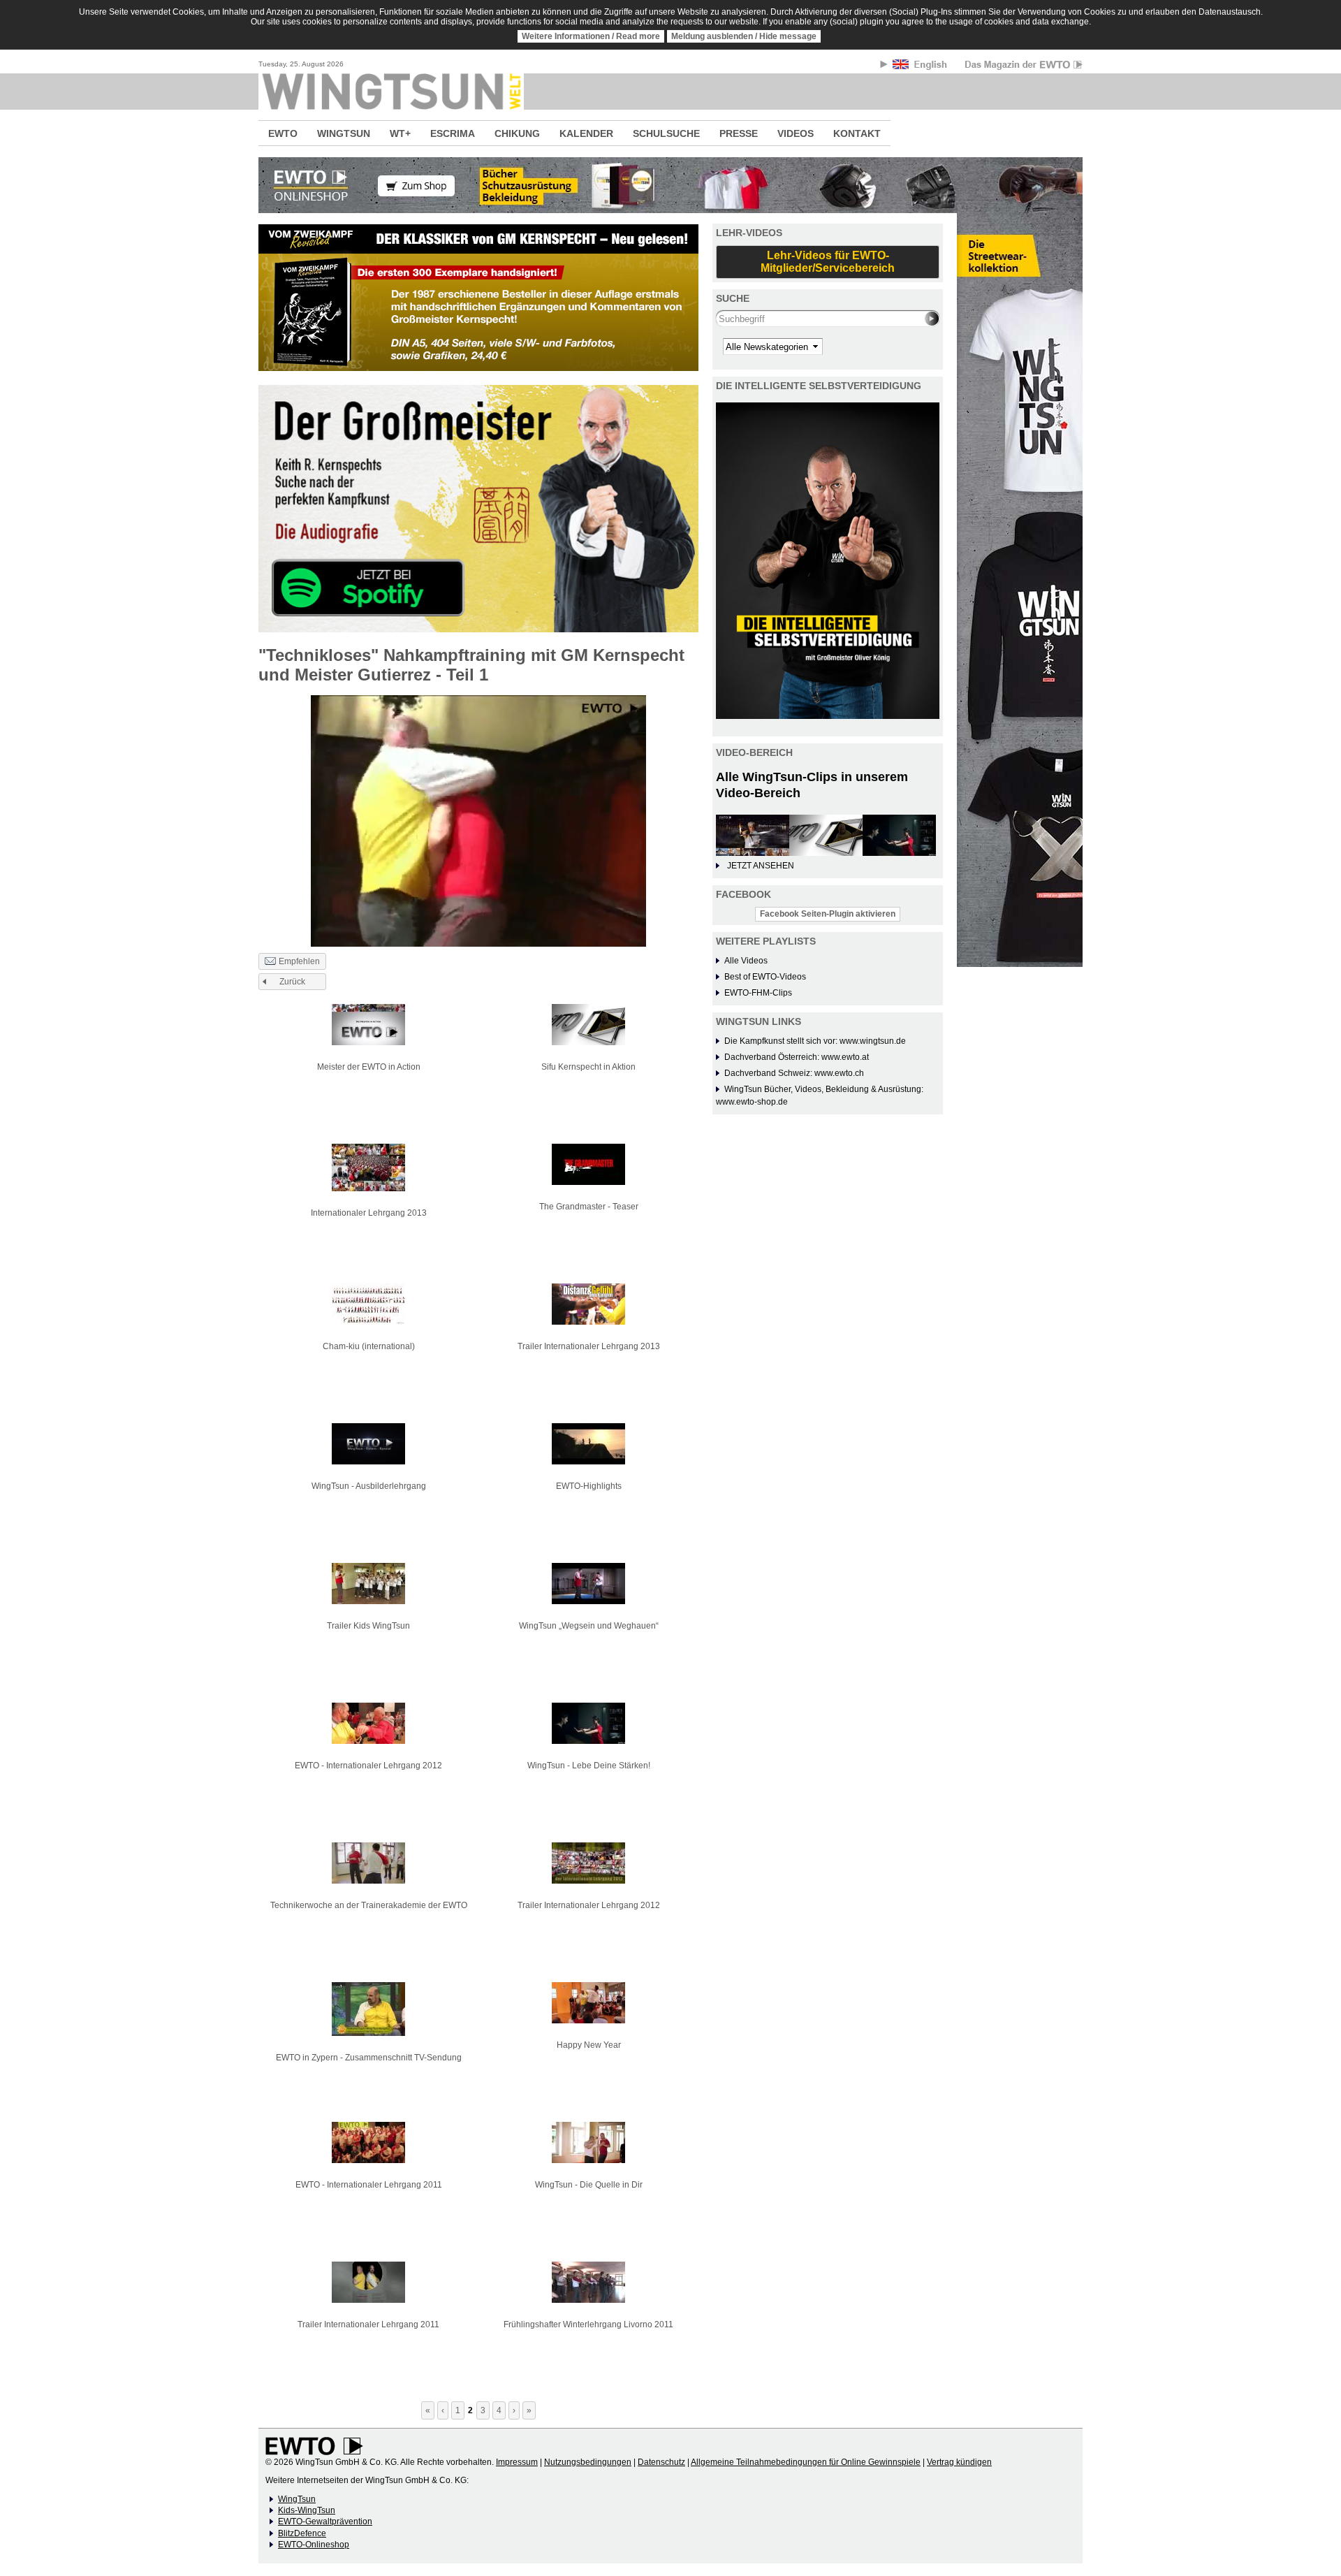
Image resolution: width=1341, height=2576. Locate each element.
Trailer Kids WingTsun (368, 1626)
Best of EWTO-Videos (765, 977)
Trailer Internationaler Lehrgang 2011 (368, 2324)
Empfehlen (299, 961)
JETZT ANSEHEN (761, 866)
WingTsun (297, 2499)
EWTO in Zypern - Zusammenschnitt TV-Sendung (369, 2058)
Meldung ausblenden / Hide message (744, 36)
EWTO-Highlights (589, 1486)
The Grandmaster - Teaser (589, 1207)
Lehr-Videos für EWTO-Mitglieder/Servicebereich (828, 262)
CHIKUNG (517, 133)
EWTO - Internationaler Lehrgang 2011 (369, 2185)
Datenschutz (661, 2462)
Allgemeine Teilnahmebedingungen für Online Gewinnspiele (806, 2462)
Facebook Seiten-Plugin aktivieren (828, 914)
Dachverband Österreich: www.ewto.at (797, 1057)
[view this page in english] (921, 67)
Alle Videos (746, 961)
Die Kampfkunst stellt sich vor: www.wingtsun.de (815, 1041)
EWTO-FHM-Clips (758, 993)
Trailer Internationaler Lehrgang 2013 (589, 1346)
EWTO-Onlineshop (314, 2545)
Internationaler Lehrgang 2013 (369, 1213)
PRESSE (739, 133)
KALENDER (586, 133)
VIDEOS (796, 133)
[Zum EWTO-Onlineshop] (670, 185)
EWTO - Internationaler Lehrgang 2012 (368, 1766)
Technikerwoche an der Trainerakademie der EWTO (369, 1905)
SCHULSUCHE (666, 133)
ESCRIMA (453, 133)
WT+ (400, 133)
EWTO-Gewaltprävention (325, 2522)
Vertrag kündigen (959, 2462)
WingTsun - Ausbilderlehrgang (369, 1486)
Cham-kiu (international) (369, 1346)
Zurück (292, 982)
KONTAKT (857, 133)
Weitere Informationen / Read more (591, 36)
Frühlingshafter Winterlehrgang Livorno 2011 (588, 2324)
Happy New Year (589, 2045)
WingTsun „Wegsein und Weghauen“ (589, 1626)
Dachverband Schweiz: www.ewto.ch (794, 1073)
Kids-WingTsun (307, 2510)
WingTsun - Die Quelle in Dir (589, 2185)
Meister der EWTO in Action (369, 1067)
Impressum (517, 2462)
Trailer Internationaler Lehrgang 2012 (589, 1905)
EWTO (283, 133)
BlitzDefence (302, 2533)
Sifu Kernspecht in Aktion (588, 1067)
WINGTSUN (344, 133)
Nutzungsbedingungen (588, 2462)
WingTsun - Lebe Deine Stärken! (589, 1766)
